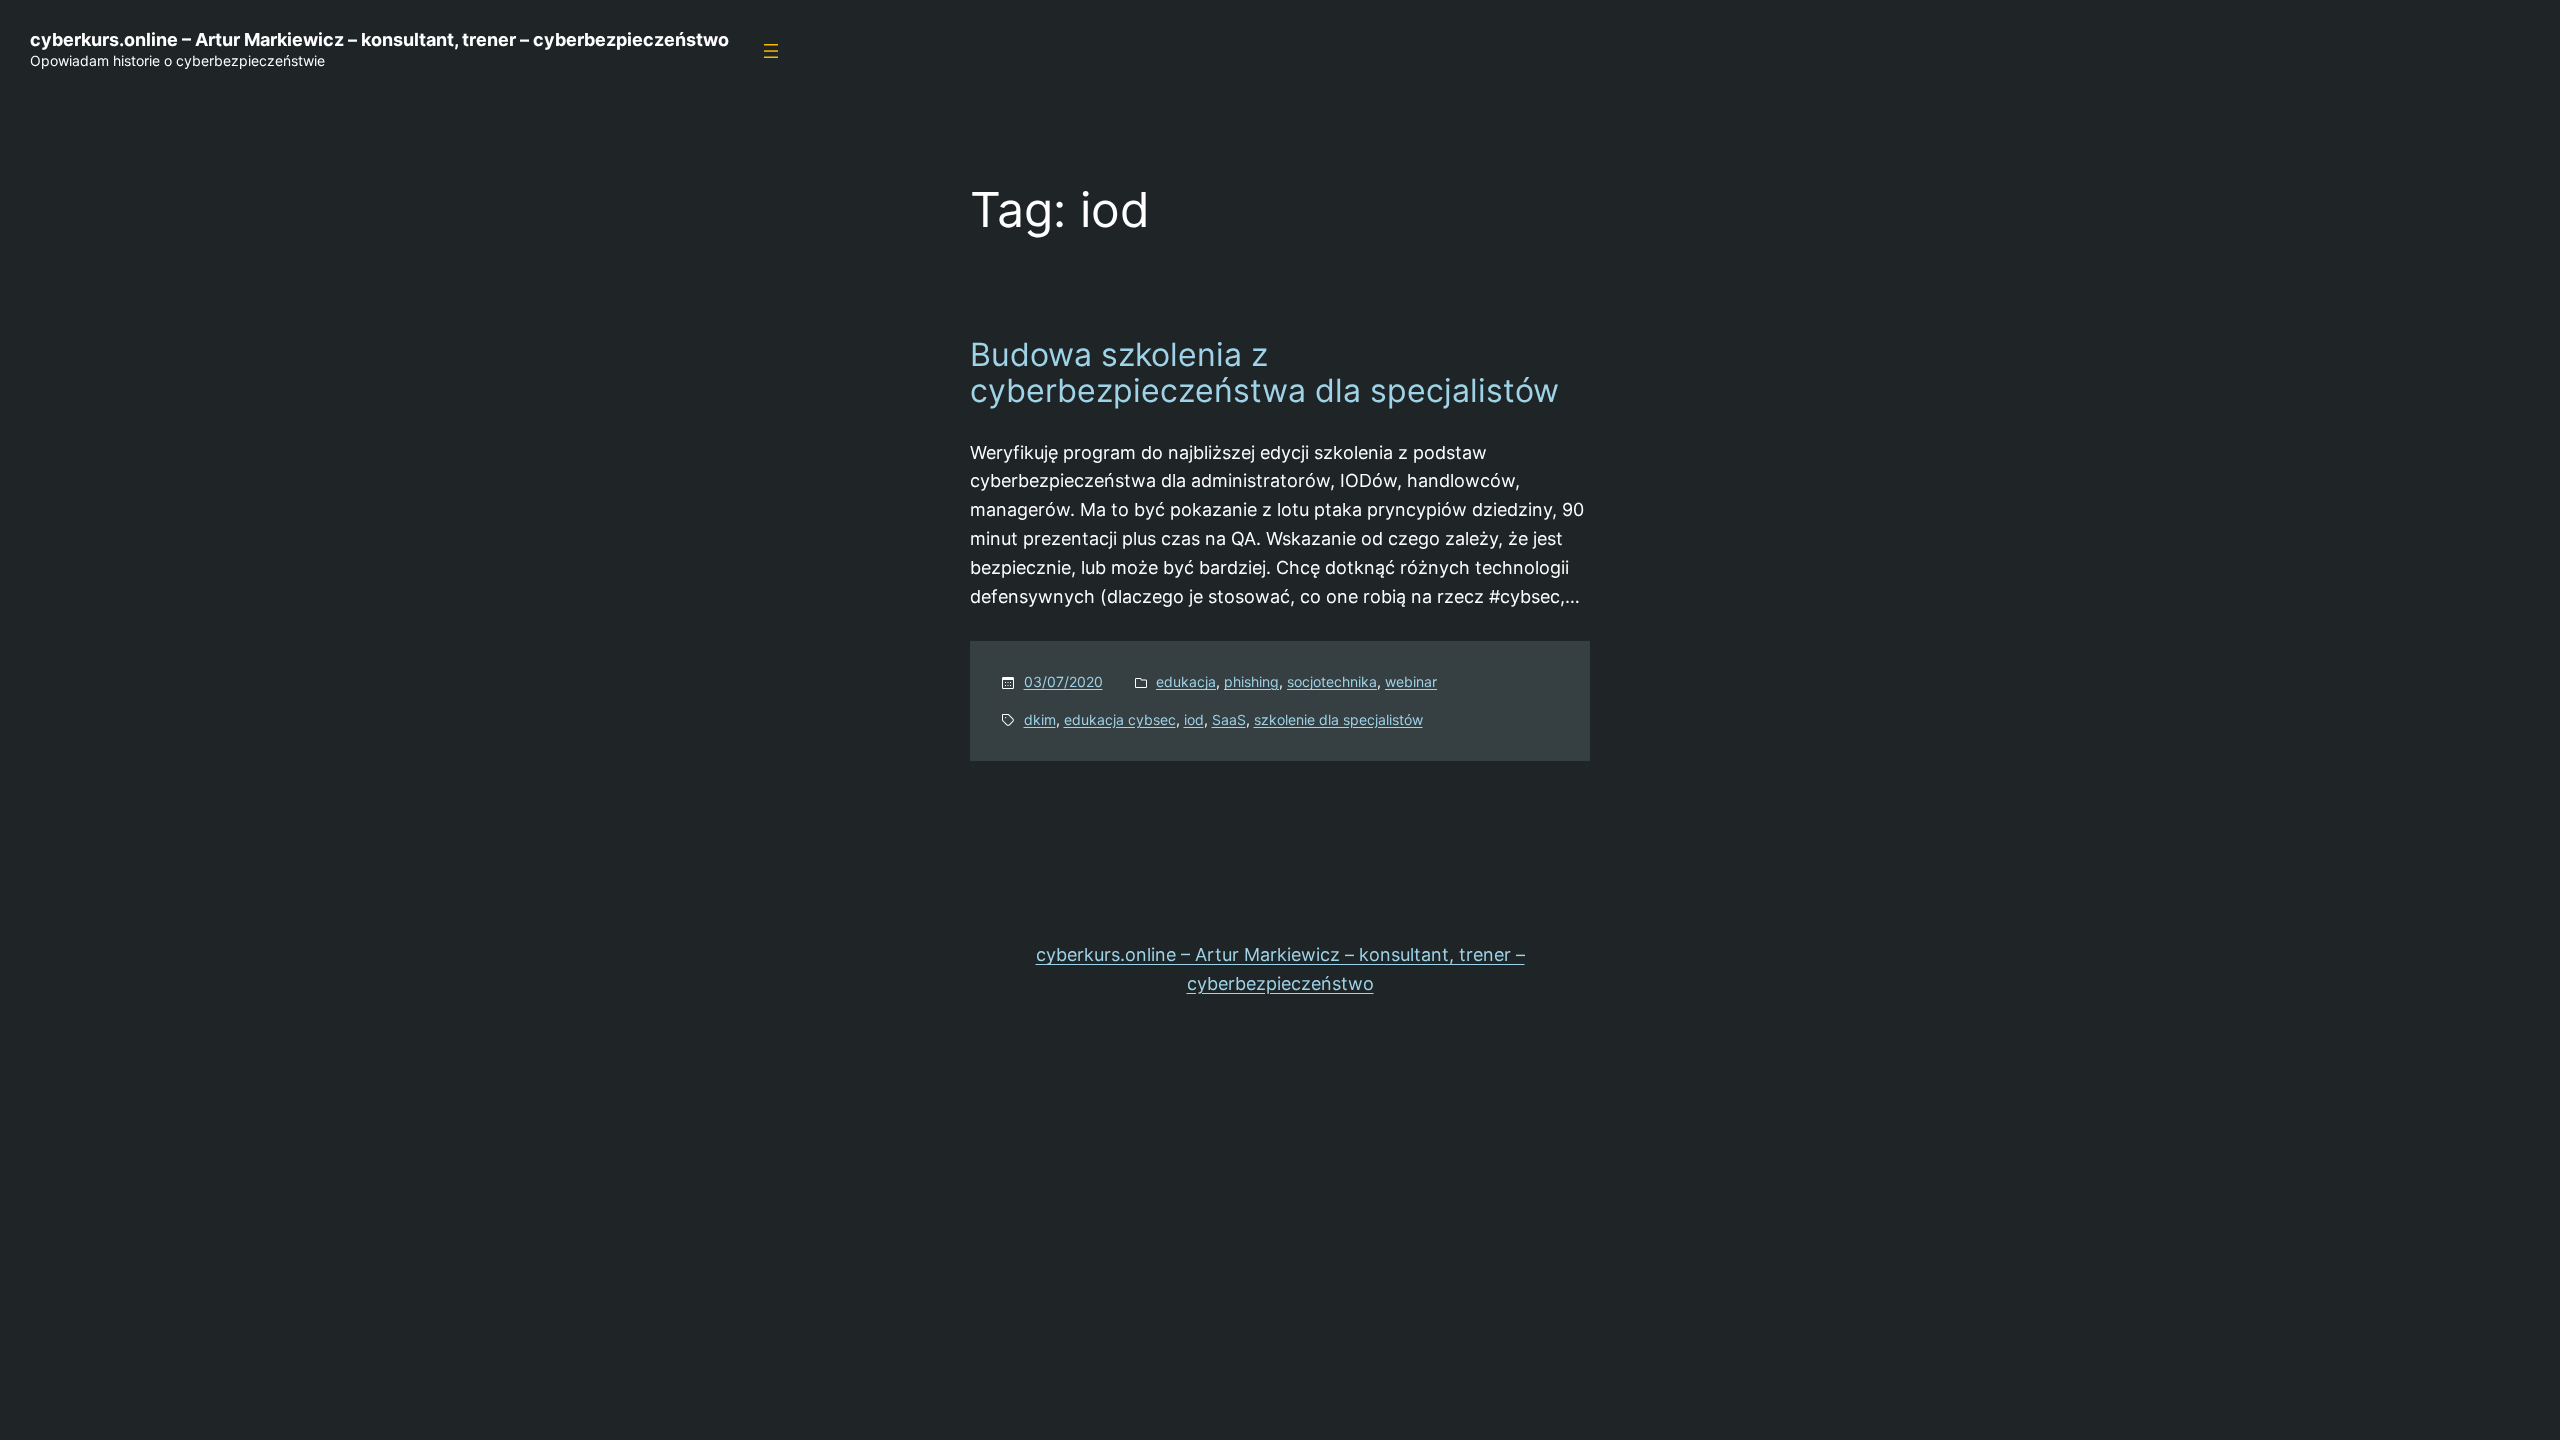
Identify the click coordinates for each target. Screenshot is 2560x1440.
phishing (1251, 681)
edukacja (1186, 681)
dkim (1040, 719)
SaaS (1229, 719)
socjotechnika (1332, 681)
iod (1194, 719)
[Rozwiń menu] (771, 51)
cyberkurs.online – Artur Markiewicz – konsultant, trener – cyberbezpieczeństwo (379, 39)
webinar (1411, 681)
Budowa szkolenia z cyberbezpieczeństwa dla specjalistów (1264, 373)
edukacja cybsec (1120, 719)
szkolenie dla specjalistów (1338, 719)
